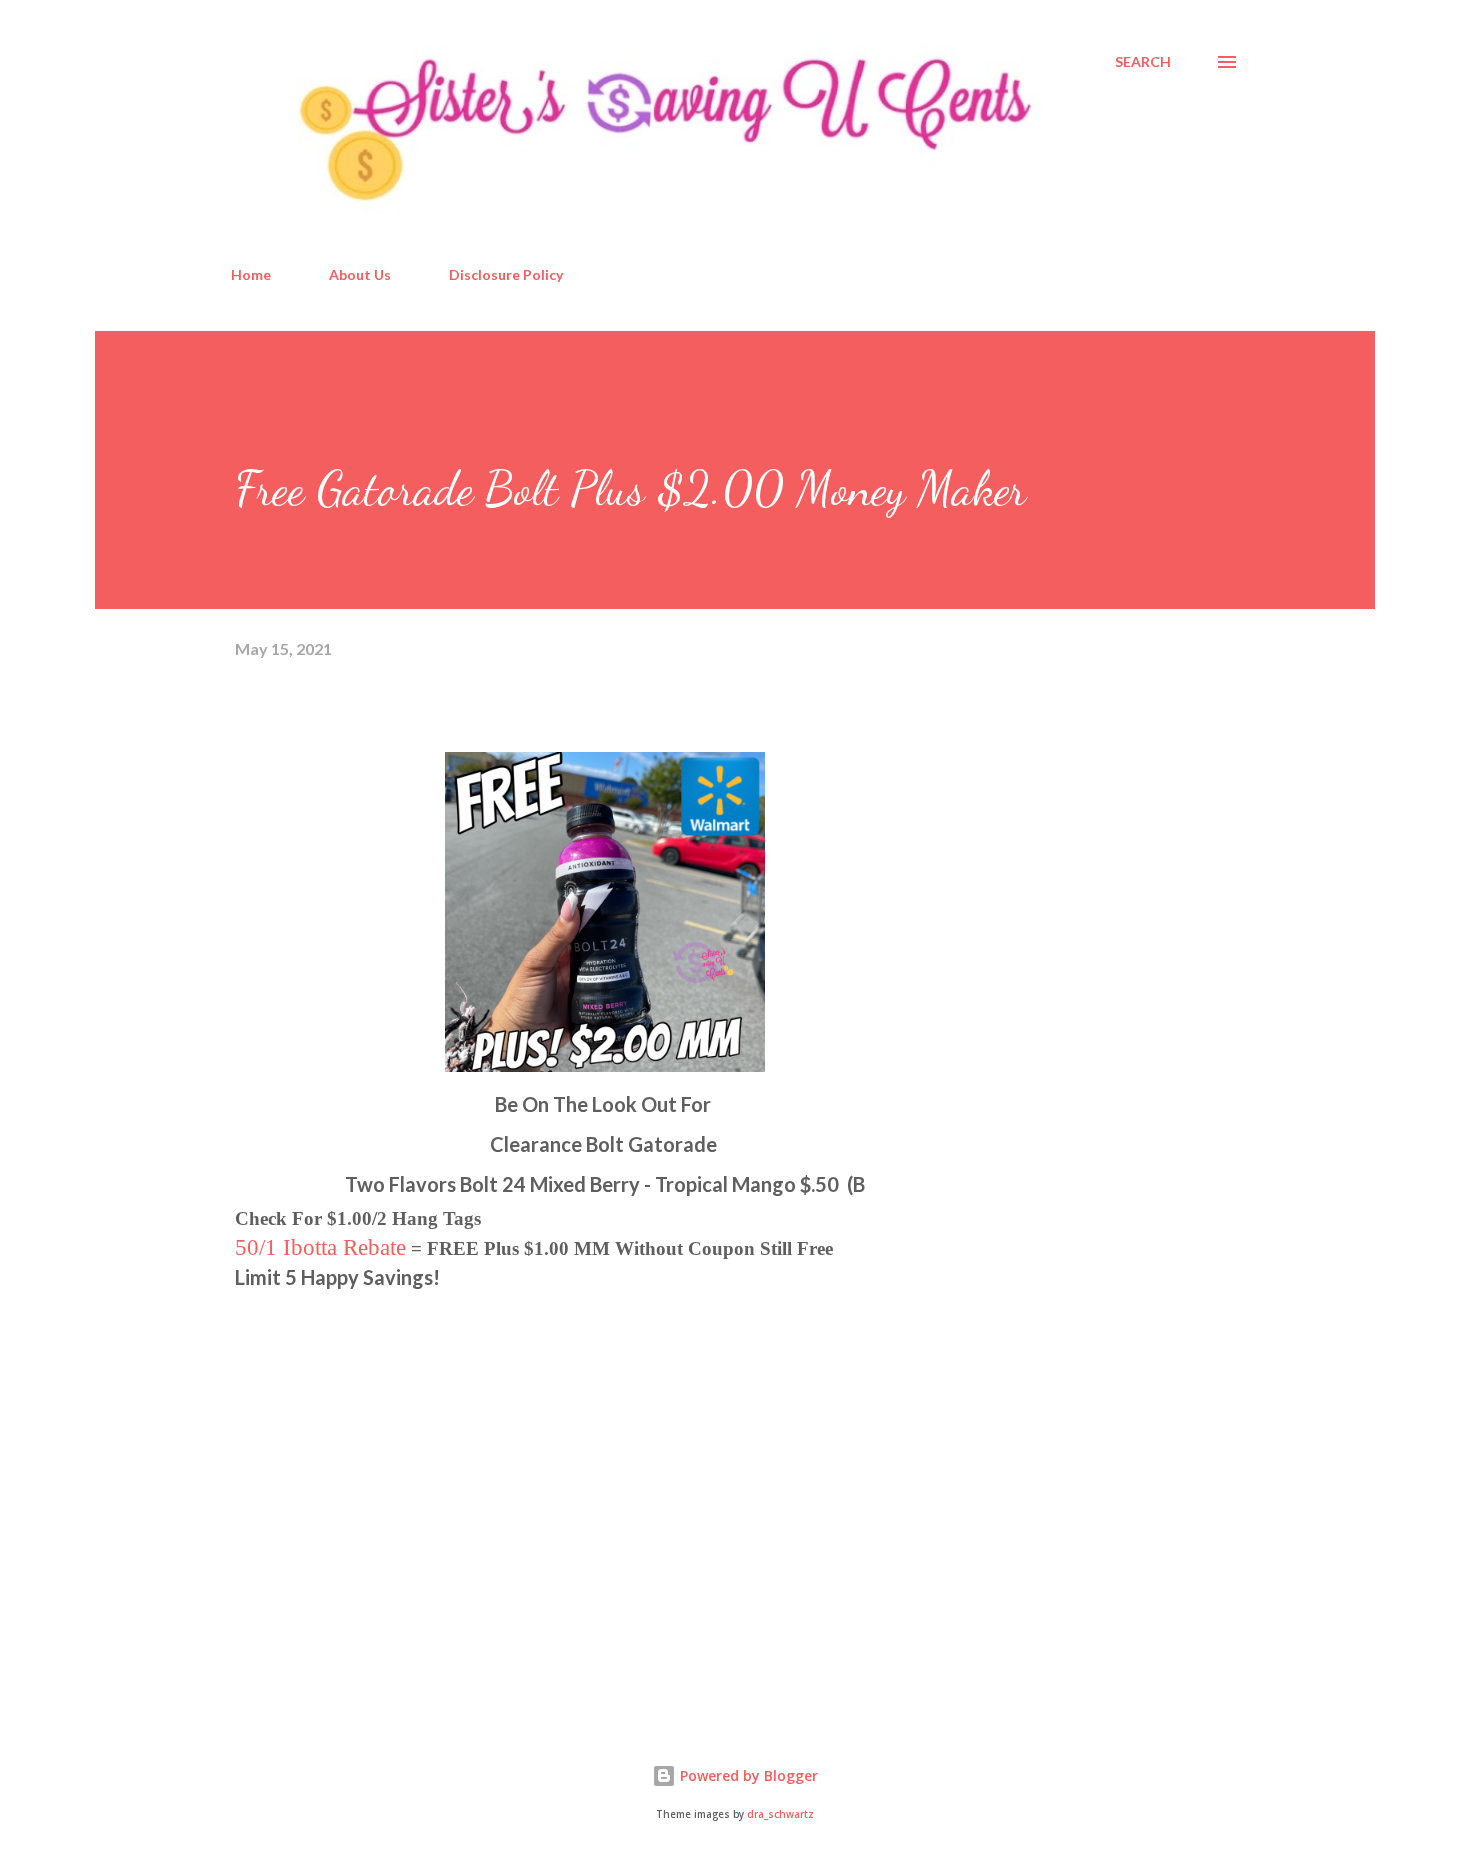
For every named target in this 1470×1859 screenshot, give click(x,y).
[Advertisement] (385, 1472)
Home (251, 274)
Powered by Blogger (747, 1775)
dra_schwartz (780, 1814)
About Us (360, 274)
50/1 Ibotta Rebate (320, 1247)
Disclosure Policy (506, 274)
